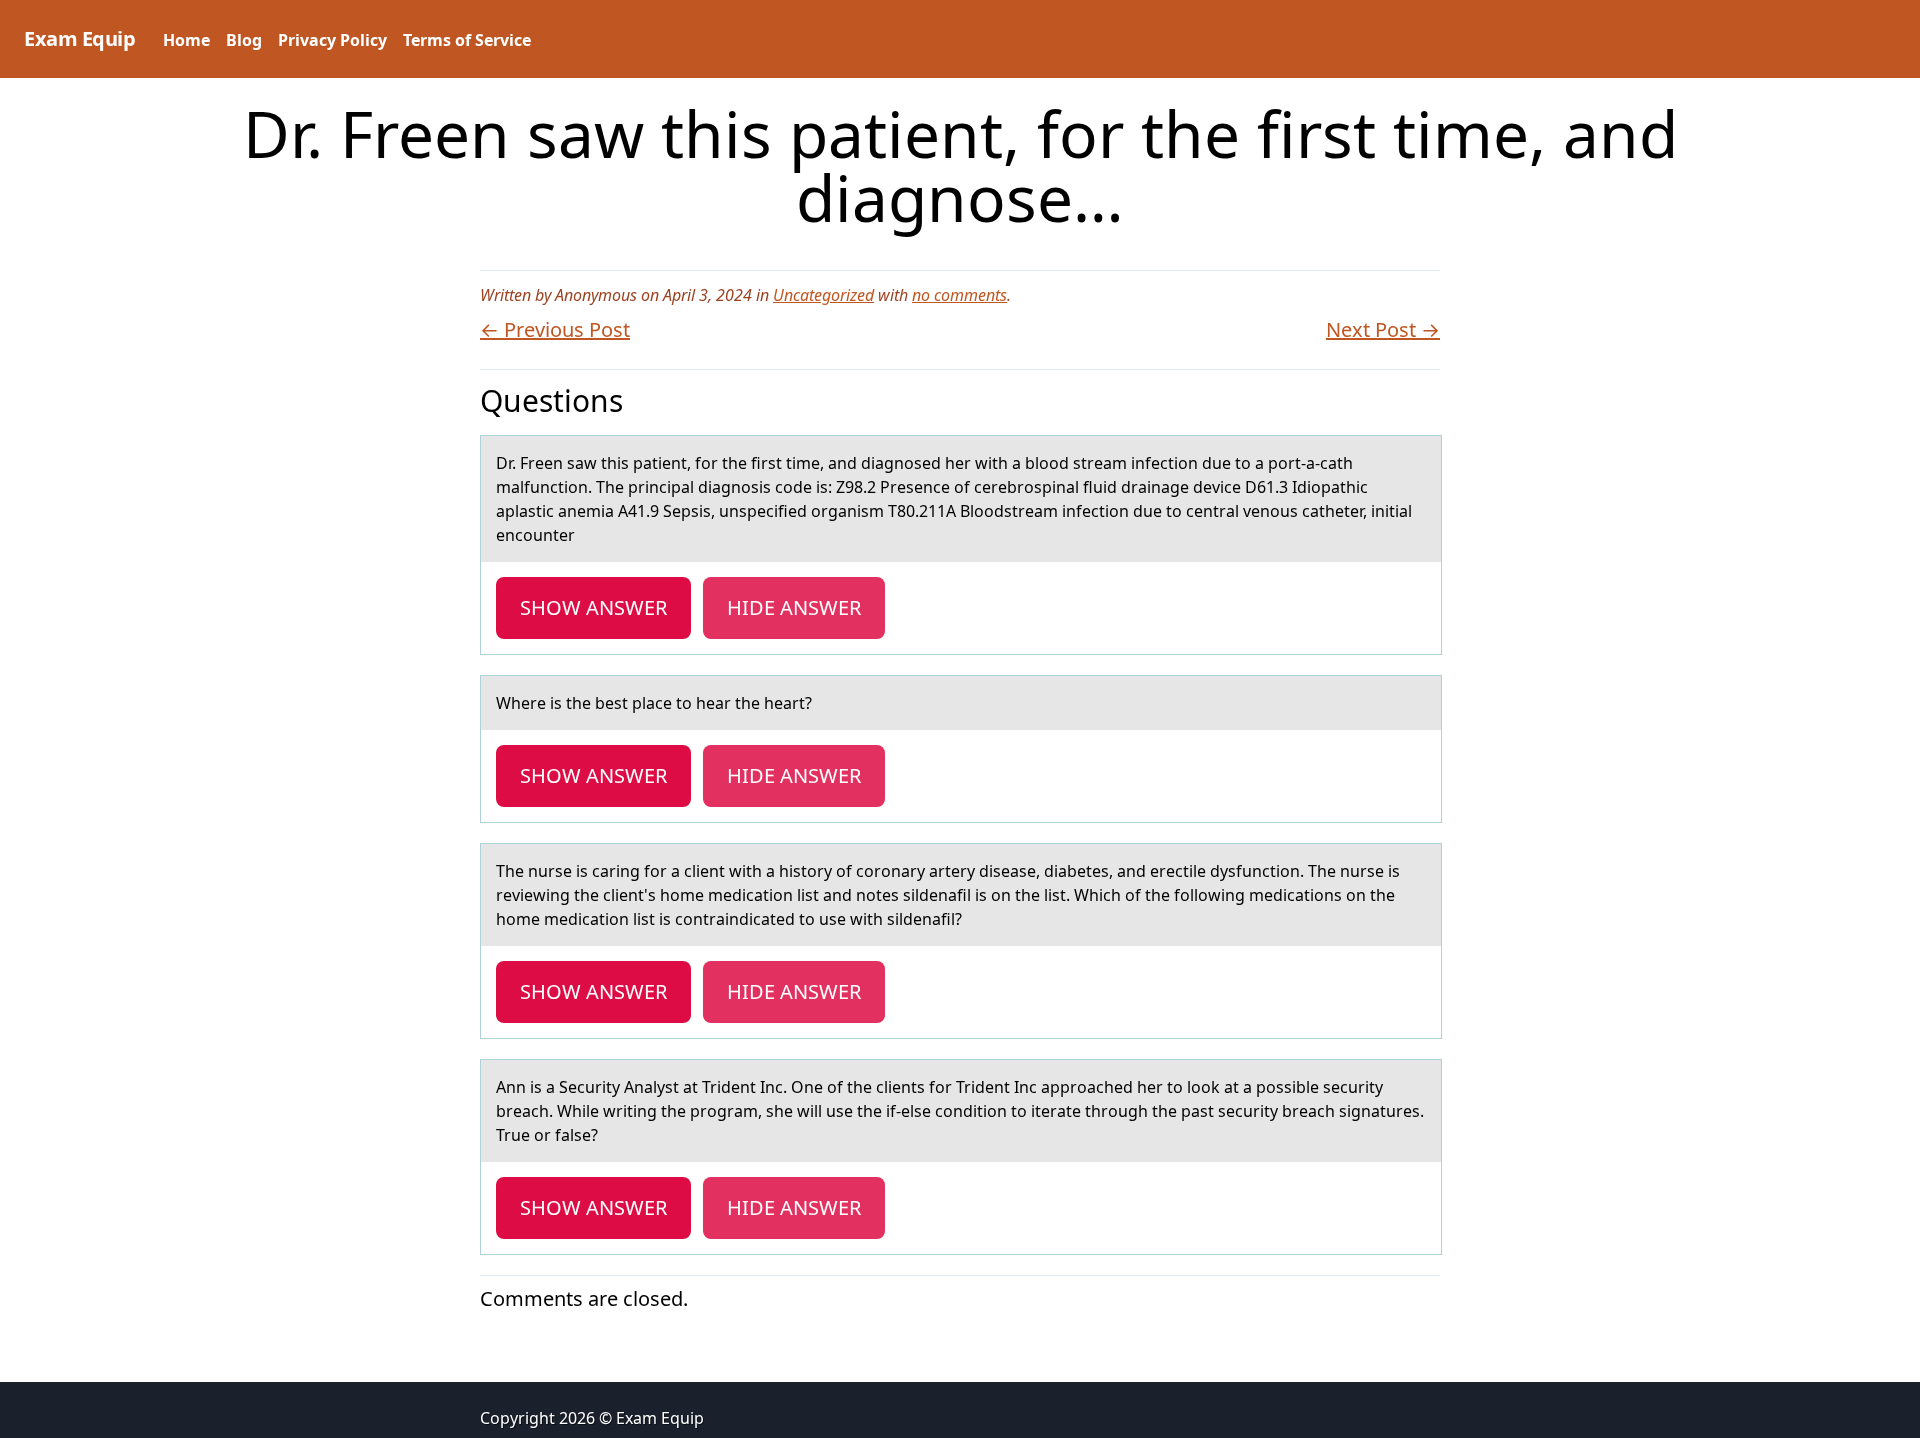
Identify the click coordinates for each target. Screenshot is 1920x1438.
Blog (244, 40)
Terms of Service (467, 40)
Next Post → (1383, 329)
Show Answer (593, 607)
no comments (959, 295)
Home (186, 40)
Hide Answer (794, 607)
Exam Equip (79, 38)
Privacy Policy (332, 40)
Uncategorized (823, 295)
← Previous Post (555, 329)
